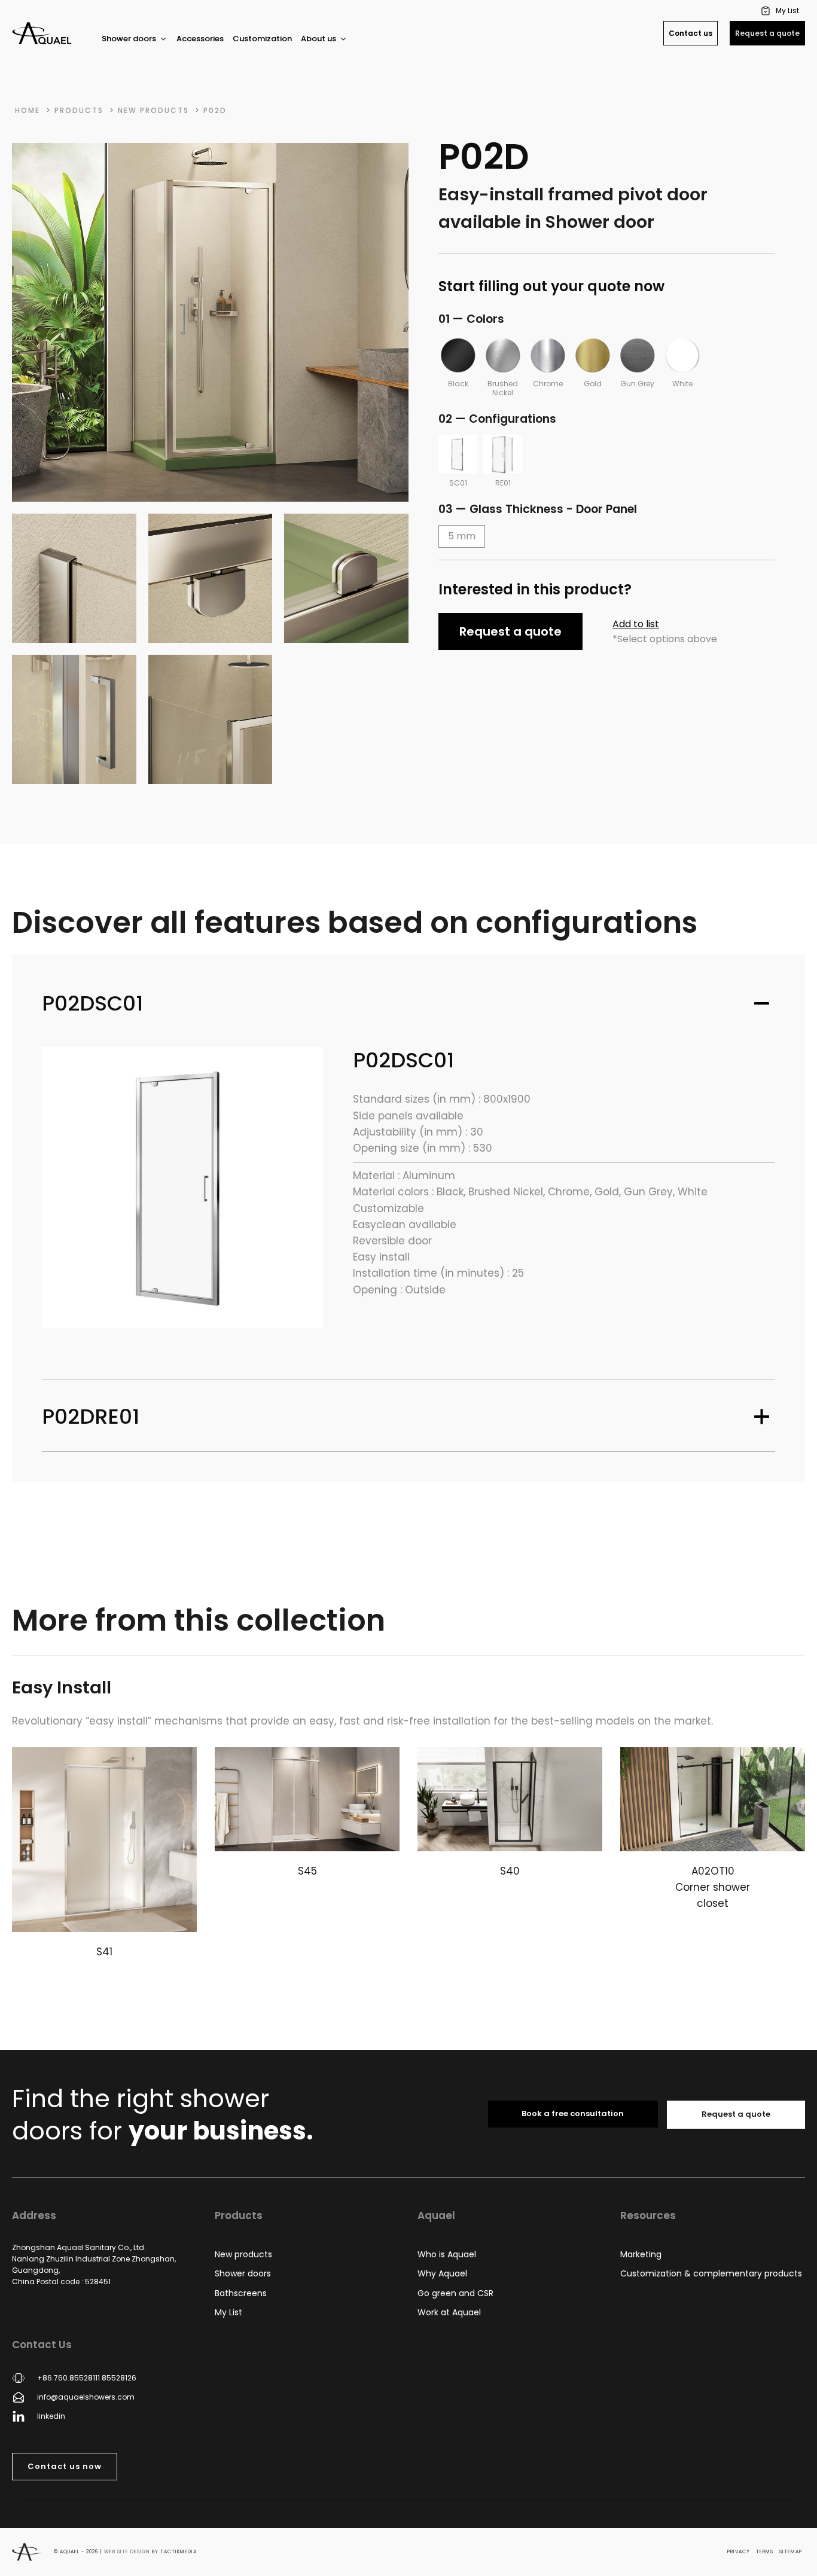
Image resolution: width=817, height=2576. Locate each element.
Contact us (691, 33)
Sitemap (791, 2552)
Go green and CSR (455, 2293)
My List (228, 2312)
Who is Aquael (447, 2254)
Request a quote (767, 33)
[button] (781, 10)
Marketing (641, 2254)
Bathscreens (241, 2293)
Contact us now (65, 2466)
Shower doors (243, 2273)
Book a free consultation (573, 2113)
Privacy (739, 2552)
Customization (262, 39)
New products (243, 2254)
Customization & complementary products (711, 2273)
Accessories (200, 39)
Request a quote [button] (510, 631)
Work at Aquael (449, 2312)
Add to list (636, 624)
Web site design (127, 2552)
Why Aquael (442, 2273)
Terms (765, 2552)
